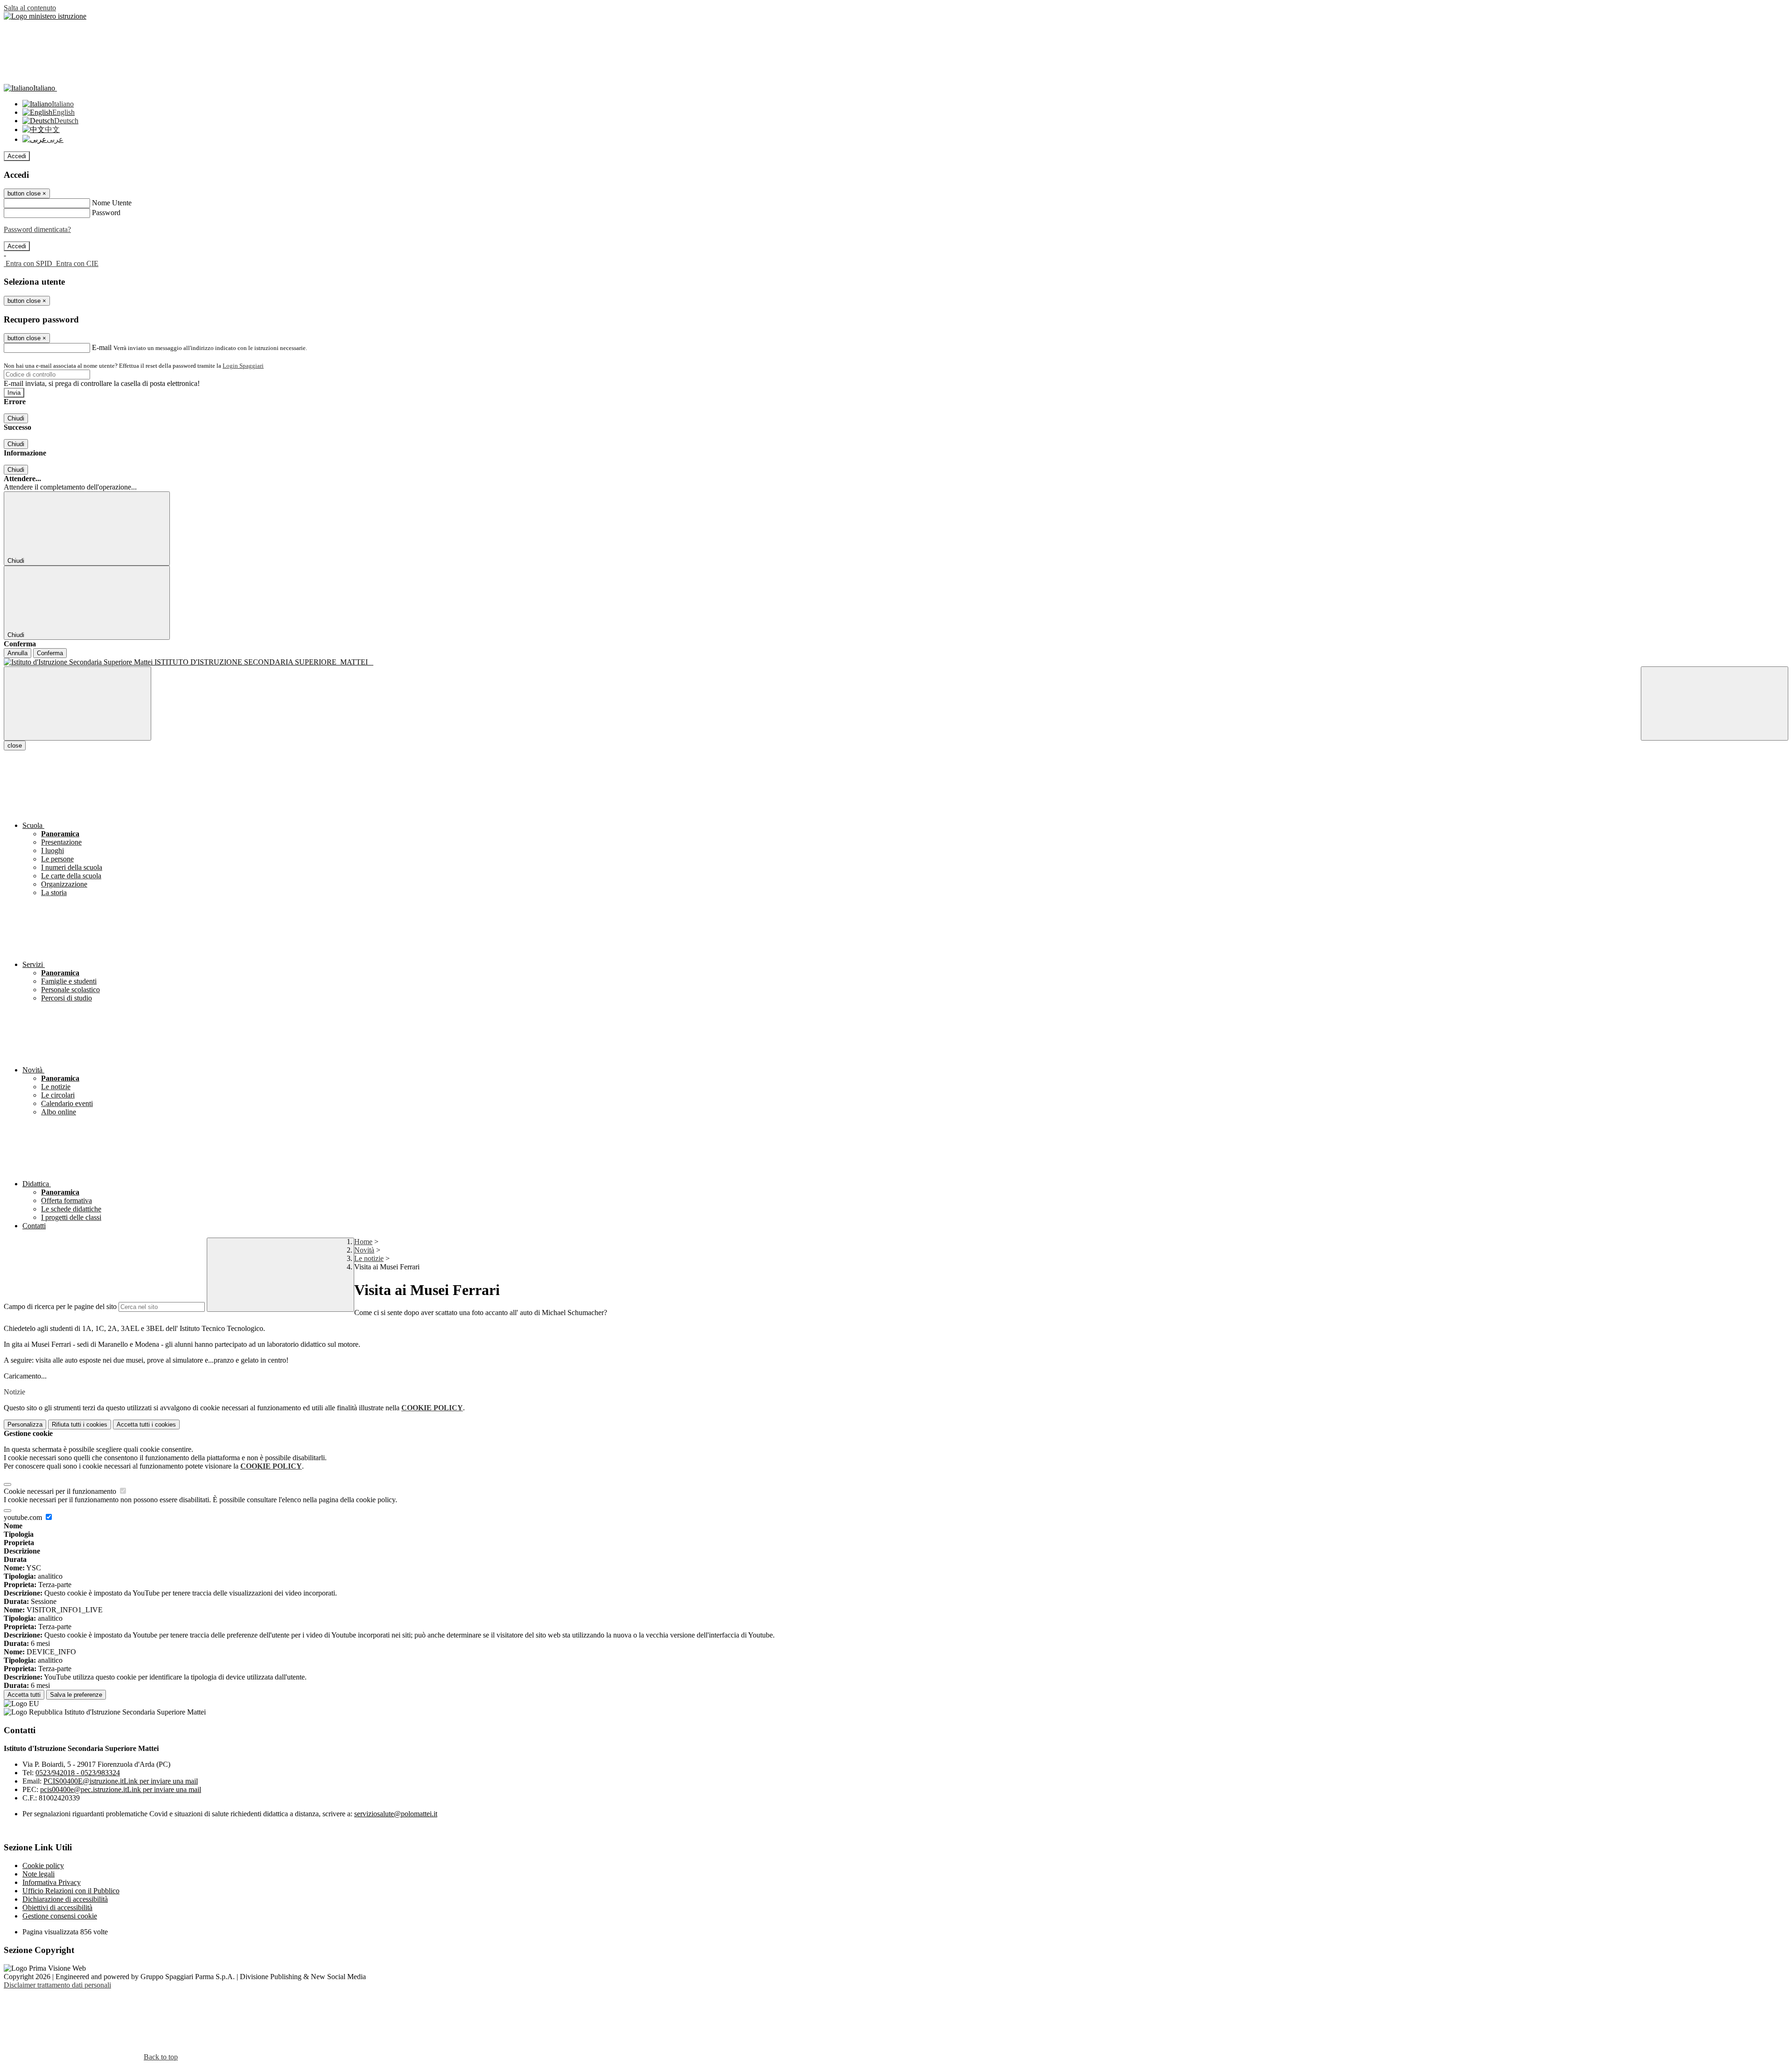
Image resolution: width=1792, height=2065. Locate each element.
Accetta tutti (146, 1424)
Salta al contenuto (30, 8)
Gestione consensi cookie (60, 1916)
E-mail (102, 347)
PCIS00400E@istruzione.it (121, 1781)
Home (363, 1242)
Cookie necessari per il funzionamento (61, 1491)
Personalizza (25, 1424)
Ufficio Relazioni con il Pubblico (71, 1891)
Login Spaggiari (243, 366)
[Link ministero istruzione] (45, 16)
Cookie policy (43, 1865)
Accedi (17, 156)
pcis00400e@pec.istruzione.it (121, 1789)
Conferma (50, 653)
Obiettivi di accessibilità (57, 1907)
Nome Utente (112, 203)
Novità (364, 1250)
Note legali (38, 1874)
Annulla (17, 653)
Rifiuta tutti (80, 1424)
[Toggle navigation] (77, 703)
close (15, 745)
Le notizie (369, 1258)
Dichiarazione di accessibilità (65, 1899)
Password (106, 213)
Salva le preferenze (76, 1695)
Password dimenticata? (37, 229)
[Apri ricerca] (1715, 703)
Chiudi (16, 418)
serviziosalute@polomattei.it (396, 1814)
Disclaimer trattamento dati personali (57, 1985)
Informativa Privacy (52, 1882)
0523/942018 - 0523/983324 (78, 1773)
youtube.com (24, 1517)
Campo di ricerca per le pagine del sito (60, 1306)
